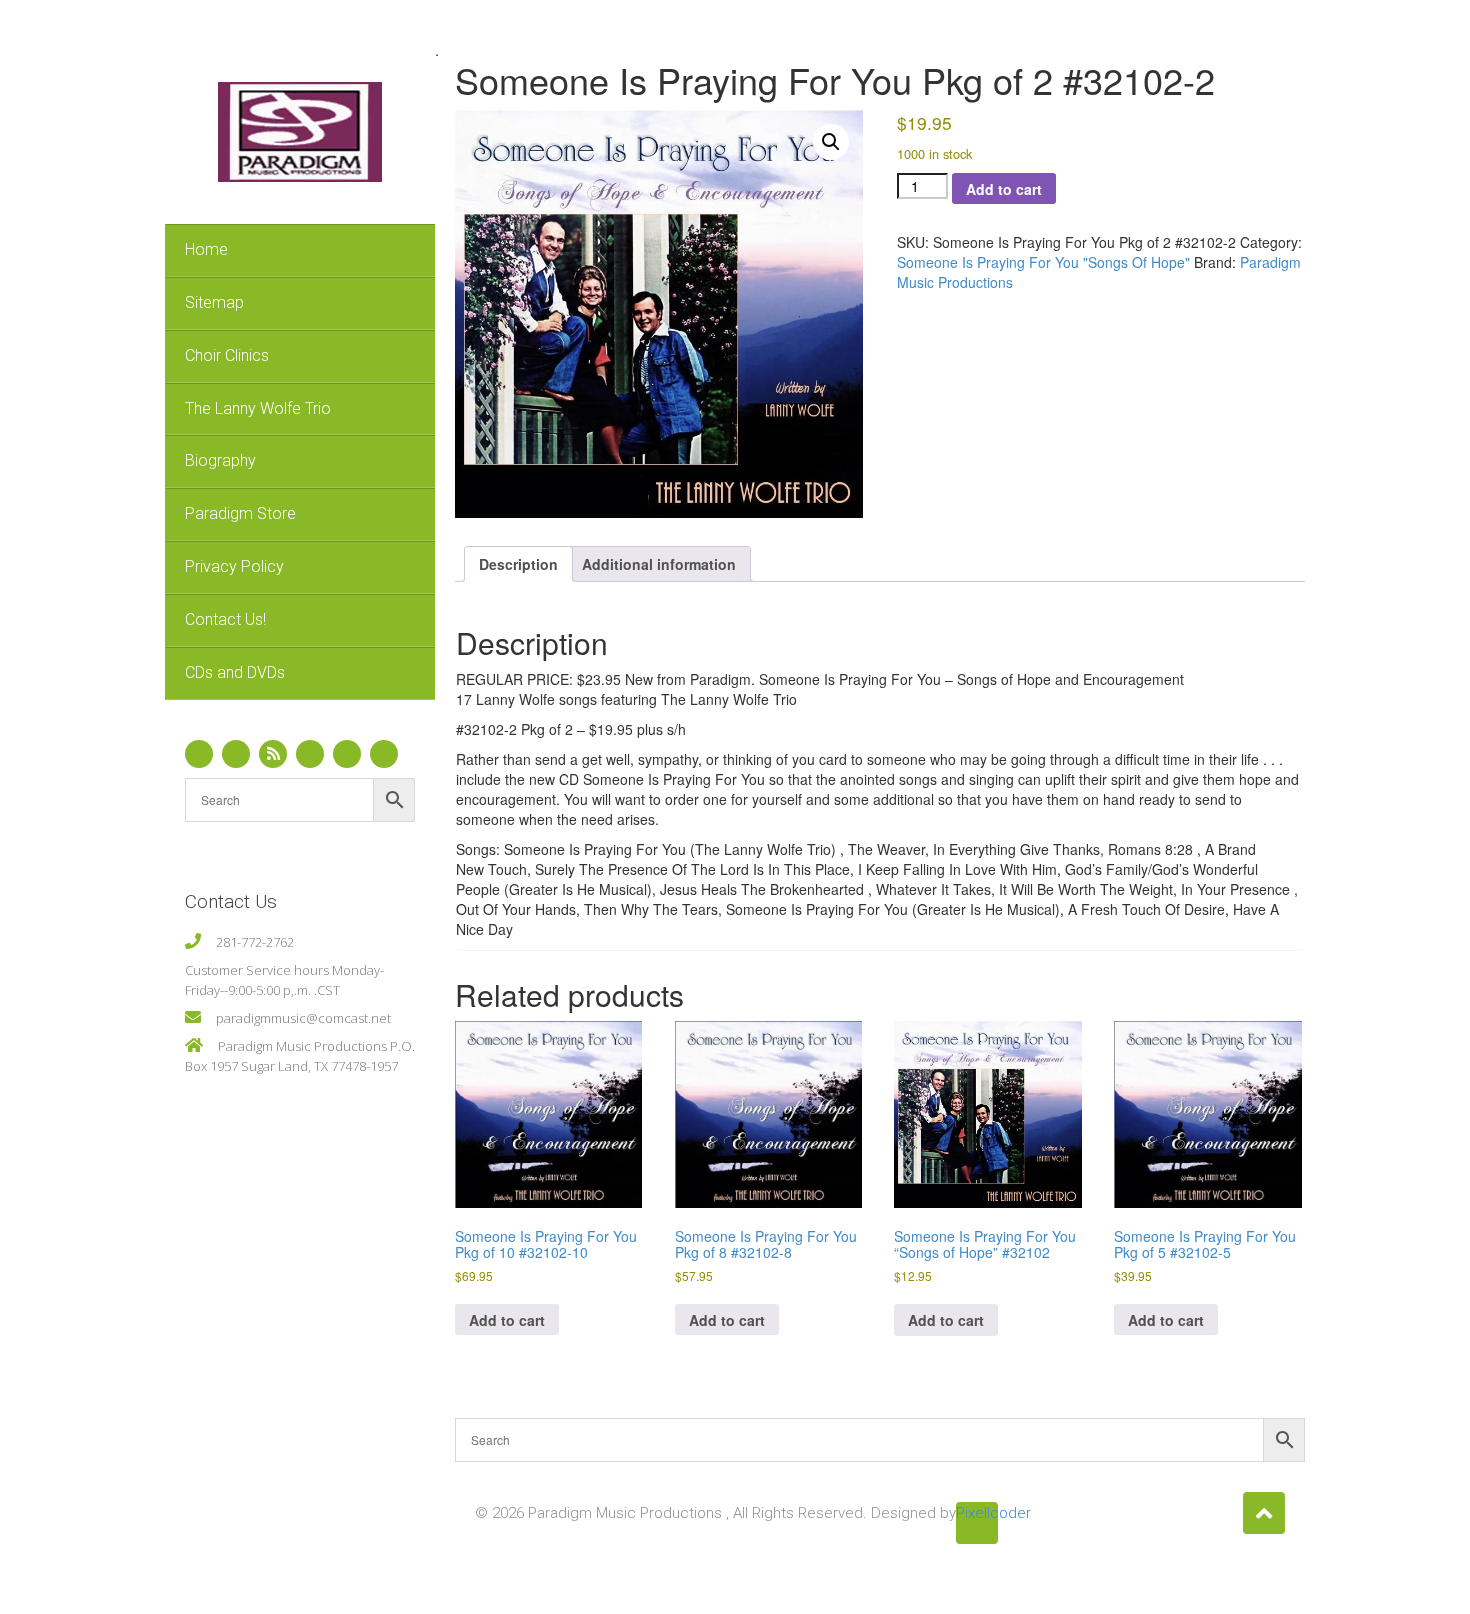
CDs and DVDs (235, 672)
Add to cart (1004, 189)
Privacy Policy (234, 566)
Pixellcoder (977, 1513)
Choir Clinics (227, 355)
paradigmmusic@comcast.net (303, 1018)
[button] (831, 142)
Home (206, 249)
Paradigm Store (240, 513)
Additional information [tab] (659, 564)
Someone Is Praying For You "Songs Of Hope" (1043, 262)
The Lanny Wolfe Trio (258, 408)
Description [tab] (518, 564)
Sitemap (214, 302)
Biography (220, 460)
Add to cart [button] (507, 1320)
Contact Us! (225, 619)
